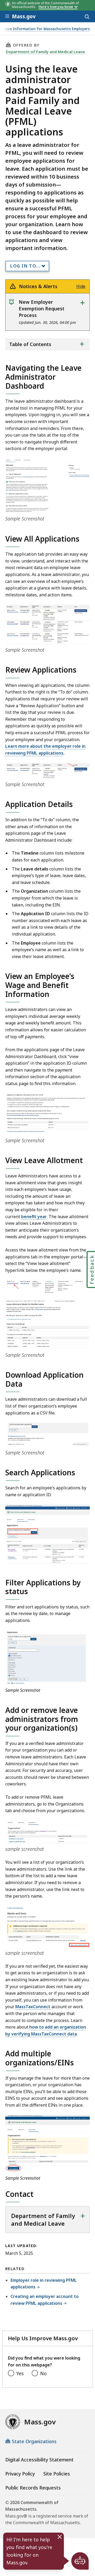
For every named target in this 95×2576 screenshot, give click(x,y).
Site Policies (57, 2474)
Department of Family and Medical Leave (45, 52)
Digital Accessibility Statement (39, 2460)
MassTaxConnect (33, 2007)
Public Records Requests (33, 2488)
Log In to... (25, 266)
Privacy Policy (20, 2474)
